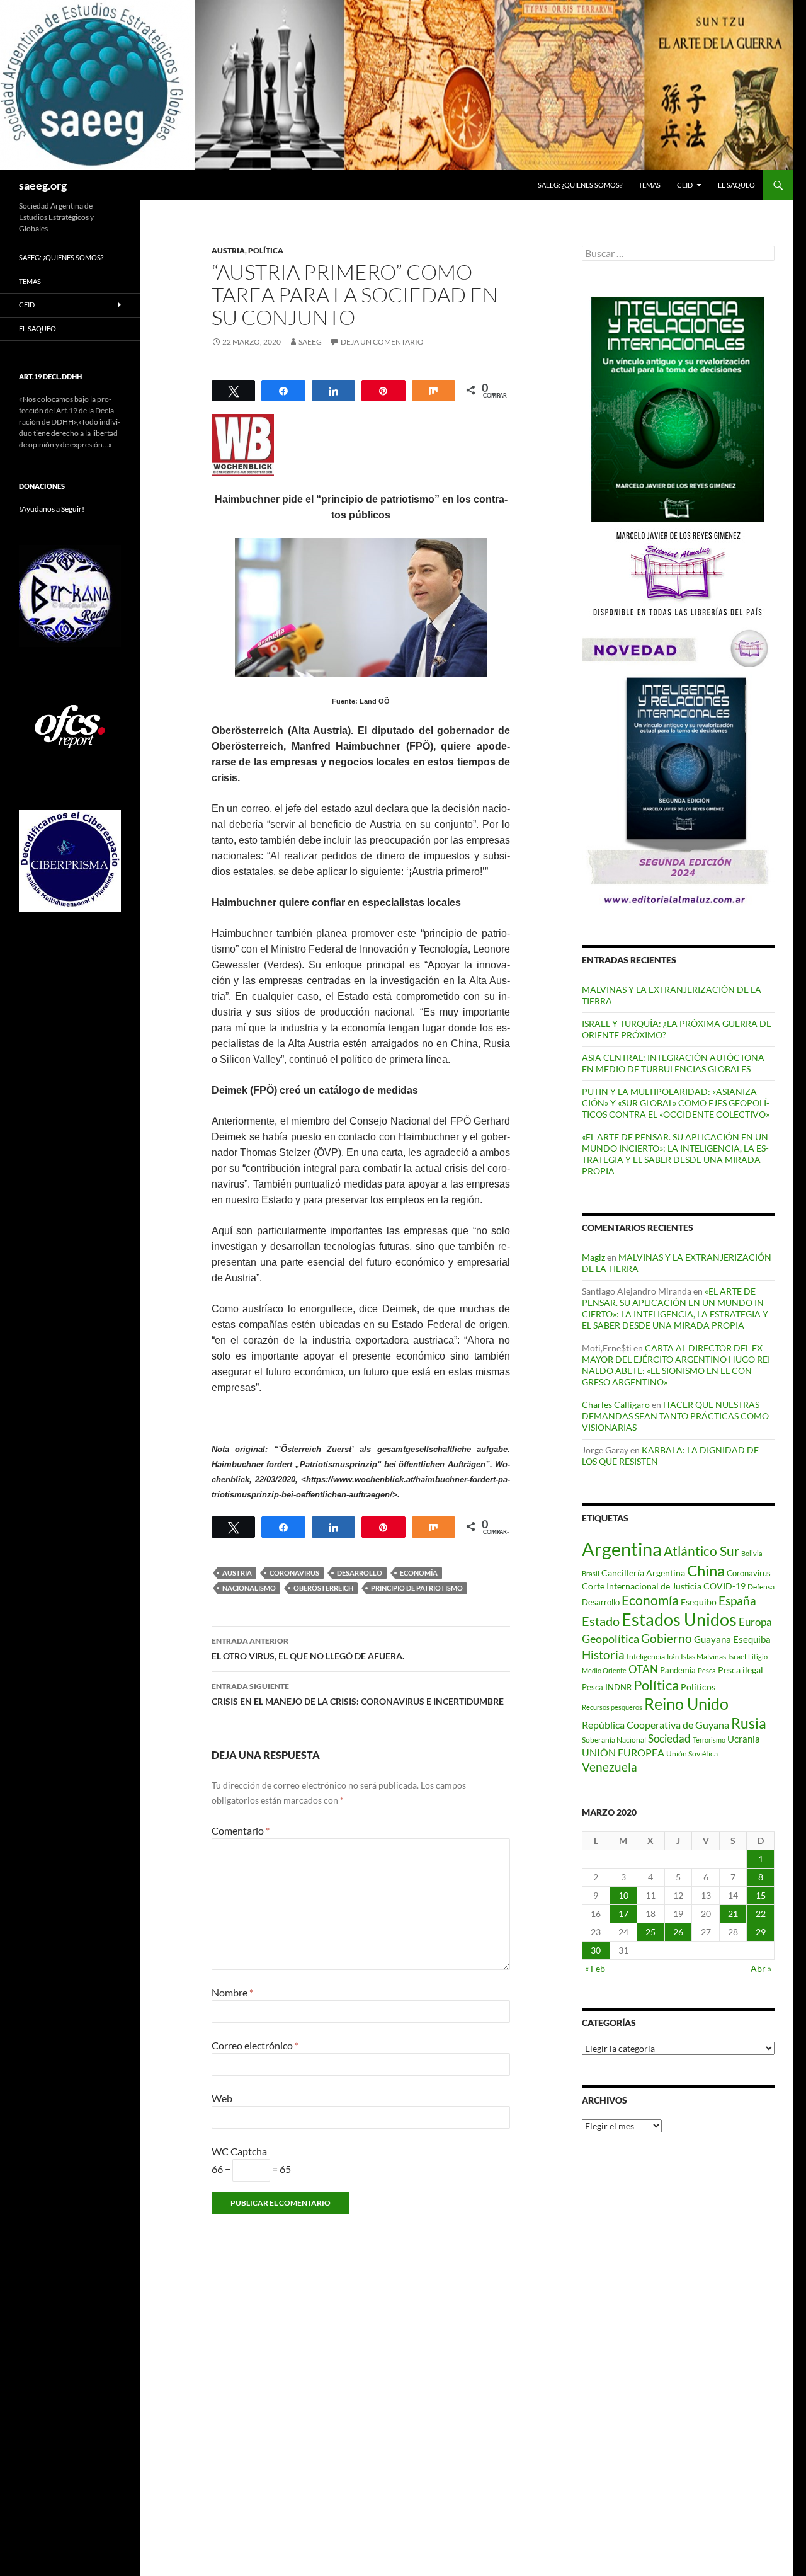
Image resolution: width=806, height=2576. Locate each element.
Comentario (241, 1830)
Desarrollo (360, 1573)
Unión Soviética (692, 1754)
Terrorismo (709, 1740)
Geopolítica (610, 1639)
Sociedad (669, 1739)
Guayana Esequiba (732, 1639)
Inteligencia (646, 1657)
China (706, 1570)
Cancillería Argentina (643, 1573)
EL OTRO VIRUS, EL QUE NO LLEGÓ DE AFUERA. (308, 1649)
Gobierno (667, 1638)
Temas (650, 185)
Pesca (707, 1670)
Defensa (761, 1587)
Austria (228, 250)
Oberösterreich (323, 1588)
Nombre (232, 1992)
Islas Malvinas (703, 1656)
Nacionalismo (249, 1588)
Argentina (622, 1549)
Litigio (758, 1657)
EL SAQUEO (736, 185)
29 (761, 1932)
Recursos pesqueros (612, 1707)
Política (266, 250)
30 (596, 1950)
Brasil (591, 1573)
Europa (755, 1622)
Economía (419, 1573)
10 (623, 1895)
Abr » (761, 1968)
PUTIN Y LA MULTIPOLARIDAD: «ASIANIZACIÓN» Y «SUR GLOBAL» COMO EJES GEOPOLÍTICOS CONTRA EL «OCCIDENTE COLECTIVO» (676, 1103)
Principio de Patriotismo (417, 1588)
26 (678, 1932)
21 (733, 1914)
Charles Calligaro (616, 1405)
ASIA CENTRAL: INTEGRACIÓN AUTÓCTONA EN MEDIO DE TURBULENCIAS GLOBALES (673, 1063)
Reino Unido (686, 1704)
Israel (737, 1657)
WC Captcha (239, 2151)
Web (222, 2098)
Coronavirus (294, 1573)
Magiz (593, 1257)
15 (761, 1895)
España (737, 1600)
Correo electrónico (255, 2045)
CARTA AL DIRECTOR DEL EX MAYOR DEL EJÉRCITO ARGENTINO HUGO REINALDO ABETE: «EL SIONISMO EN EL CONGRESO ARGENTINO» (678, 1365)
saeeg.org (43, 185)
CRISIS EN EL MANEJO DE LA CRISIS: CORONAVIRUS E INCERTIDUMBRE (358, 1694)
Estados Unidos (679, 1619)
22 (761, 1914)
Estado (601, 1621)
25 (650, 1932)
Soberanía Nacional (614, 1740)
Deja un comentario (382, 342)
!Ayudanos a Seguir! (52, 509)
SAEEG (310, 342)
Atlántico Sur (701, 1551)
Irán (673, 1657)
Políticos (698, 1687)
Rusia (749, 1723)
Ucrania (744, 1739)
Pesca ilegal (741, 1670)
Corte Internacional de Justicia (642, 1586)
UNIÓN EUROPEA (623, 1753)
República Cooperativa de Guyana (656, 1725)
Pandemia (678, 1670)
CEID (685, 185)
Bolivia (752, 1553)
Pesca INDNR (607, 1687)
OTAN (643, 1669)
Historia (603, 1655)
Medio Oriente (604, 1670)
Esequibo (699, 1602)
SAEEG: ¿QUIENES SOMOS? (580, 185)
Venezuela (610, 1767)
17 (623, 1914)
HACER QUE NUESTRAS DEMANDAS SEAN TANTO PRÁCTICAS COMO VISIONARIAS (675, 1416)
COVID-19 (724, 1586)
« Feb (595, 1968)
